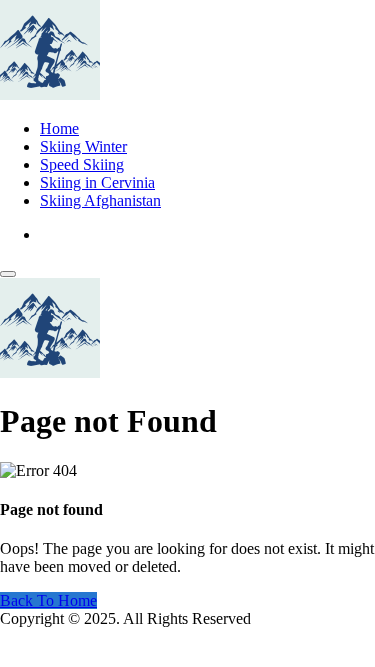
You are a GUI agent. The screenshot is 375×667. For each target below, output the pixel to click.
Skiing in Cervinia (97, 182)
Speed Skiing (82, 164)
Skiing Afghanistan (100, 200)
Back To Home (48, 600)
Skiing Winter (83, 146)
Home (59, 128)
